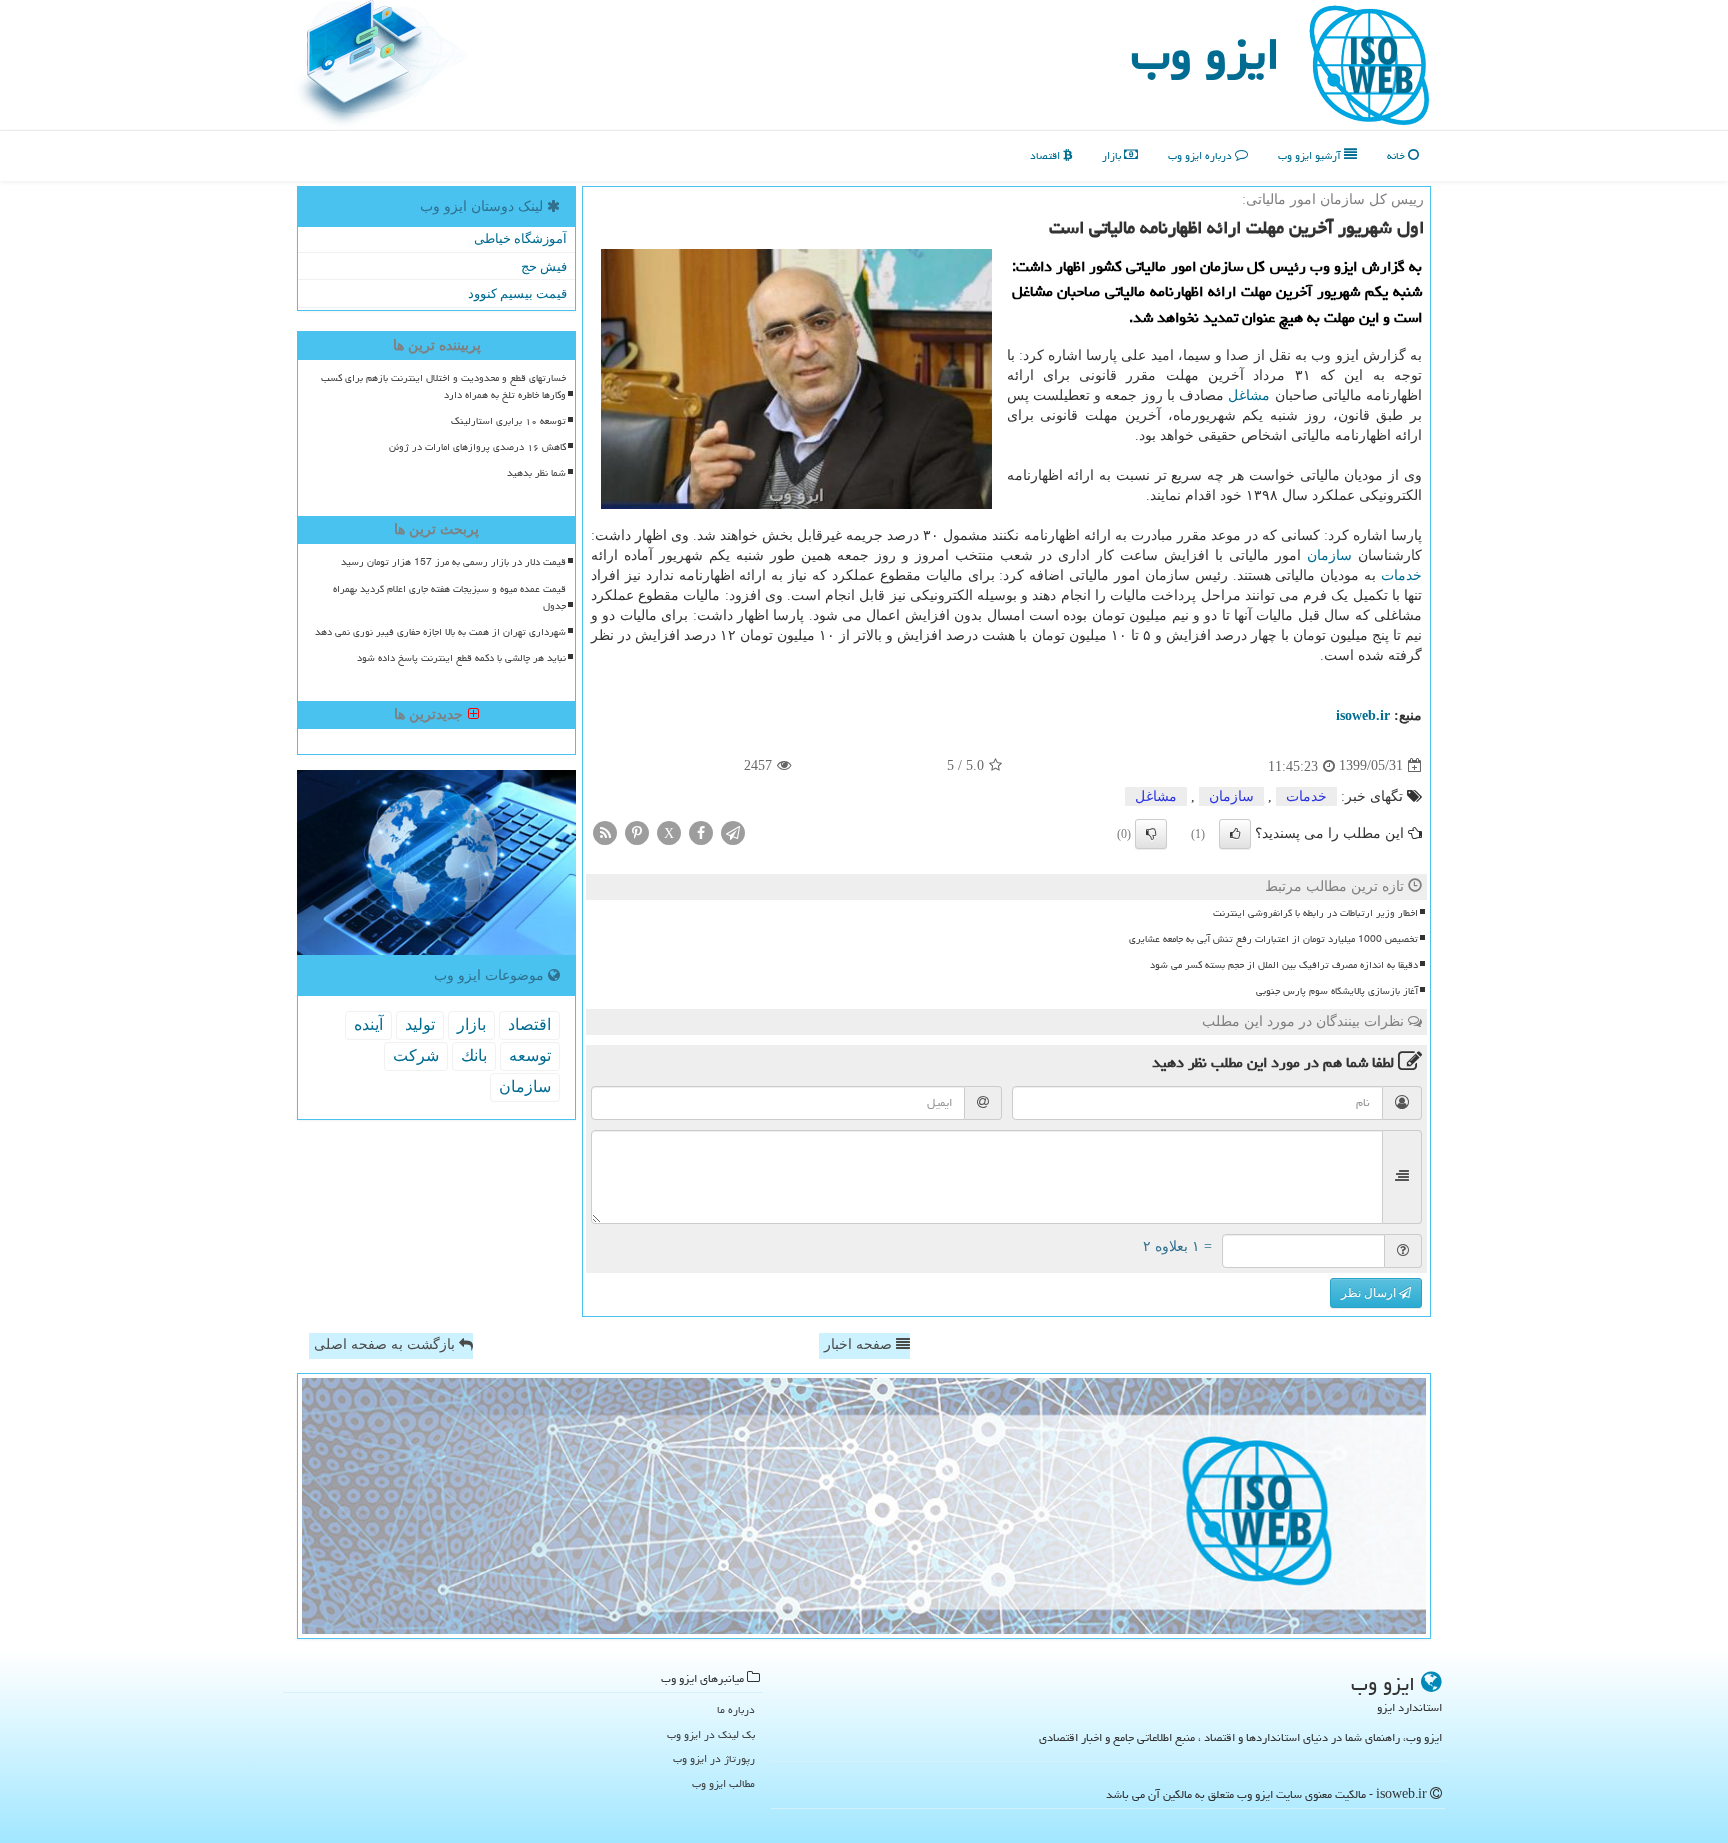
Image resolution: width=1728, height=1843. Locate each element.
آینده (368, 1024)
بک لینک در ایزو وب (711, 1734)
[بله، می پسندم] (1235, 834)
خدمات (1401, 575)
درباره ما (736, 1709)
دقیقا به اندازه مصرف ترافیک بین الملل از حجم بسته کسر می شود (1284, 965)
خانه (1397, 155)
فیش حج (544, 266)
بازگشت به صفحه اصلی (386, 1344)
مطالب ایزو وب (723, 1783)
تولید (420, 1024)
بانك (474, 1055)
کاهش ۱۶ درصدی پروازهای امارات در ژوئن (477, 447)
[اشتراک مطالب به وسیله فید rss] (605, 831)
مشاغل (1249, 395)
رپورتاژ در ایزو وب (714, 1758)
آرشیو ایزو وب (1311, 155)
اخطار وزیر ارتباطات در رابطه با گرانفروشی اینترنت (1315, 913)
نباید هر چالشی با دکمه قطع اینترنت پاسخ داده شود (461, 658)
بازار (1113, 155)
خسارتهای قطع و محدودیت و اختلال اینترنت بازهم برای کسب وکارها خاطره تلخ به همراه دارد (443, 386)
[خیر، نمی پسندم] (1151, 834)
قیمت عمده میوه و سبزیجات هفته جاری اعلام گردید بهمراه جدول (449, 597)
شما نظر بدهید (536, 473)
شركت (416, 1055)
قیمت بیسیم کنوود (517, 293)
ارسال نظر (1370, 1293)
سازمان (1329, 555)
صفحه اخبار (860, 1344)
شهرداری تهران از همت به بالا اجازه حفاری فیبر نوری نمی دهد (440, 632)
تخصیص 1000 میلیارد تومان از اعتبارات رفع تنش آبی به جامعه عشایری (1273, 939)
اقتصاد (1046, 155)
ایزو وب (1205, 54)
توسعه (530, 1055)
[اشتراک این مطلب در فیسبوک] (701, 831)
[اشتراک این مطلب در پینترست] (637, 831)
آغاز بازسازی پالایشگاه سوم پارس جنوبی (1337, 991)
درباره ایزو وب (1201, 155)
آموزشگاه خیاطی (520, 238)
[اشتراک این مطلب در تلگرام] (733, 831)
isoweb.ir (1363, 715)
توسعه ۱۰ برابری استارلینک (508, 421)
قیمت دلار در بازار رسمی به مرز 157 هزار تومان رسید (453, 562)
